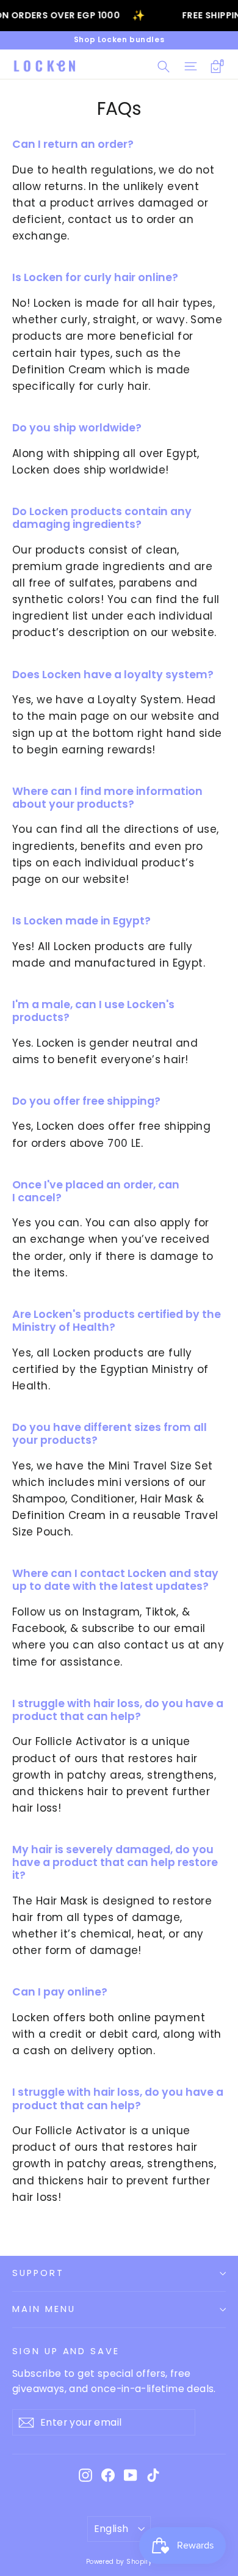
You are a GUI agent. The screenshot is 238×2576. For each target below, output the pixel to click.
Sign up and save (66, 2351)
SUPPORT (38, 2273)
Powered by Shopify (119, 2562)
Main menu (44, 2309)
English (111, 2529)
